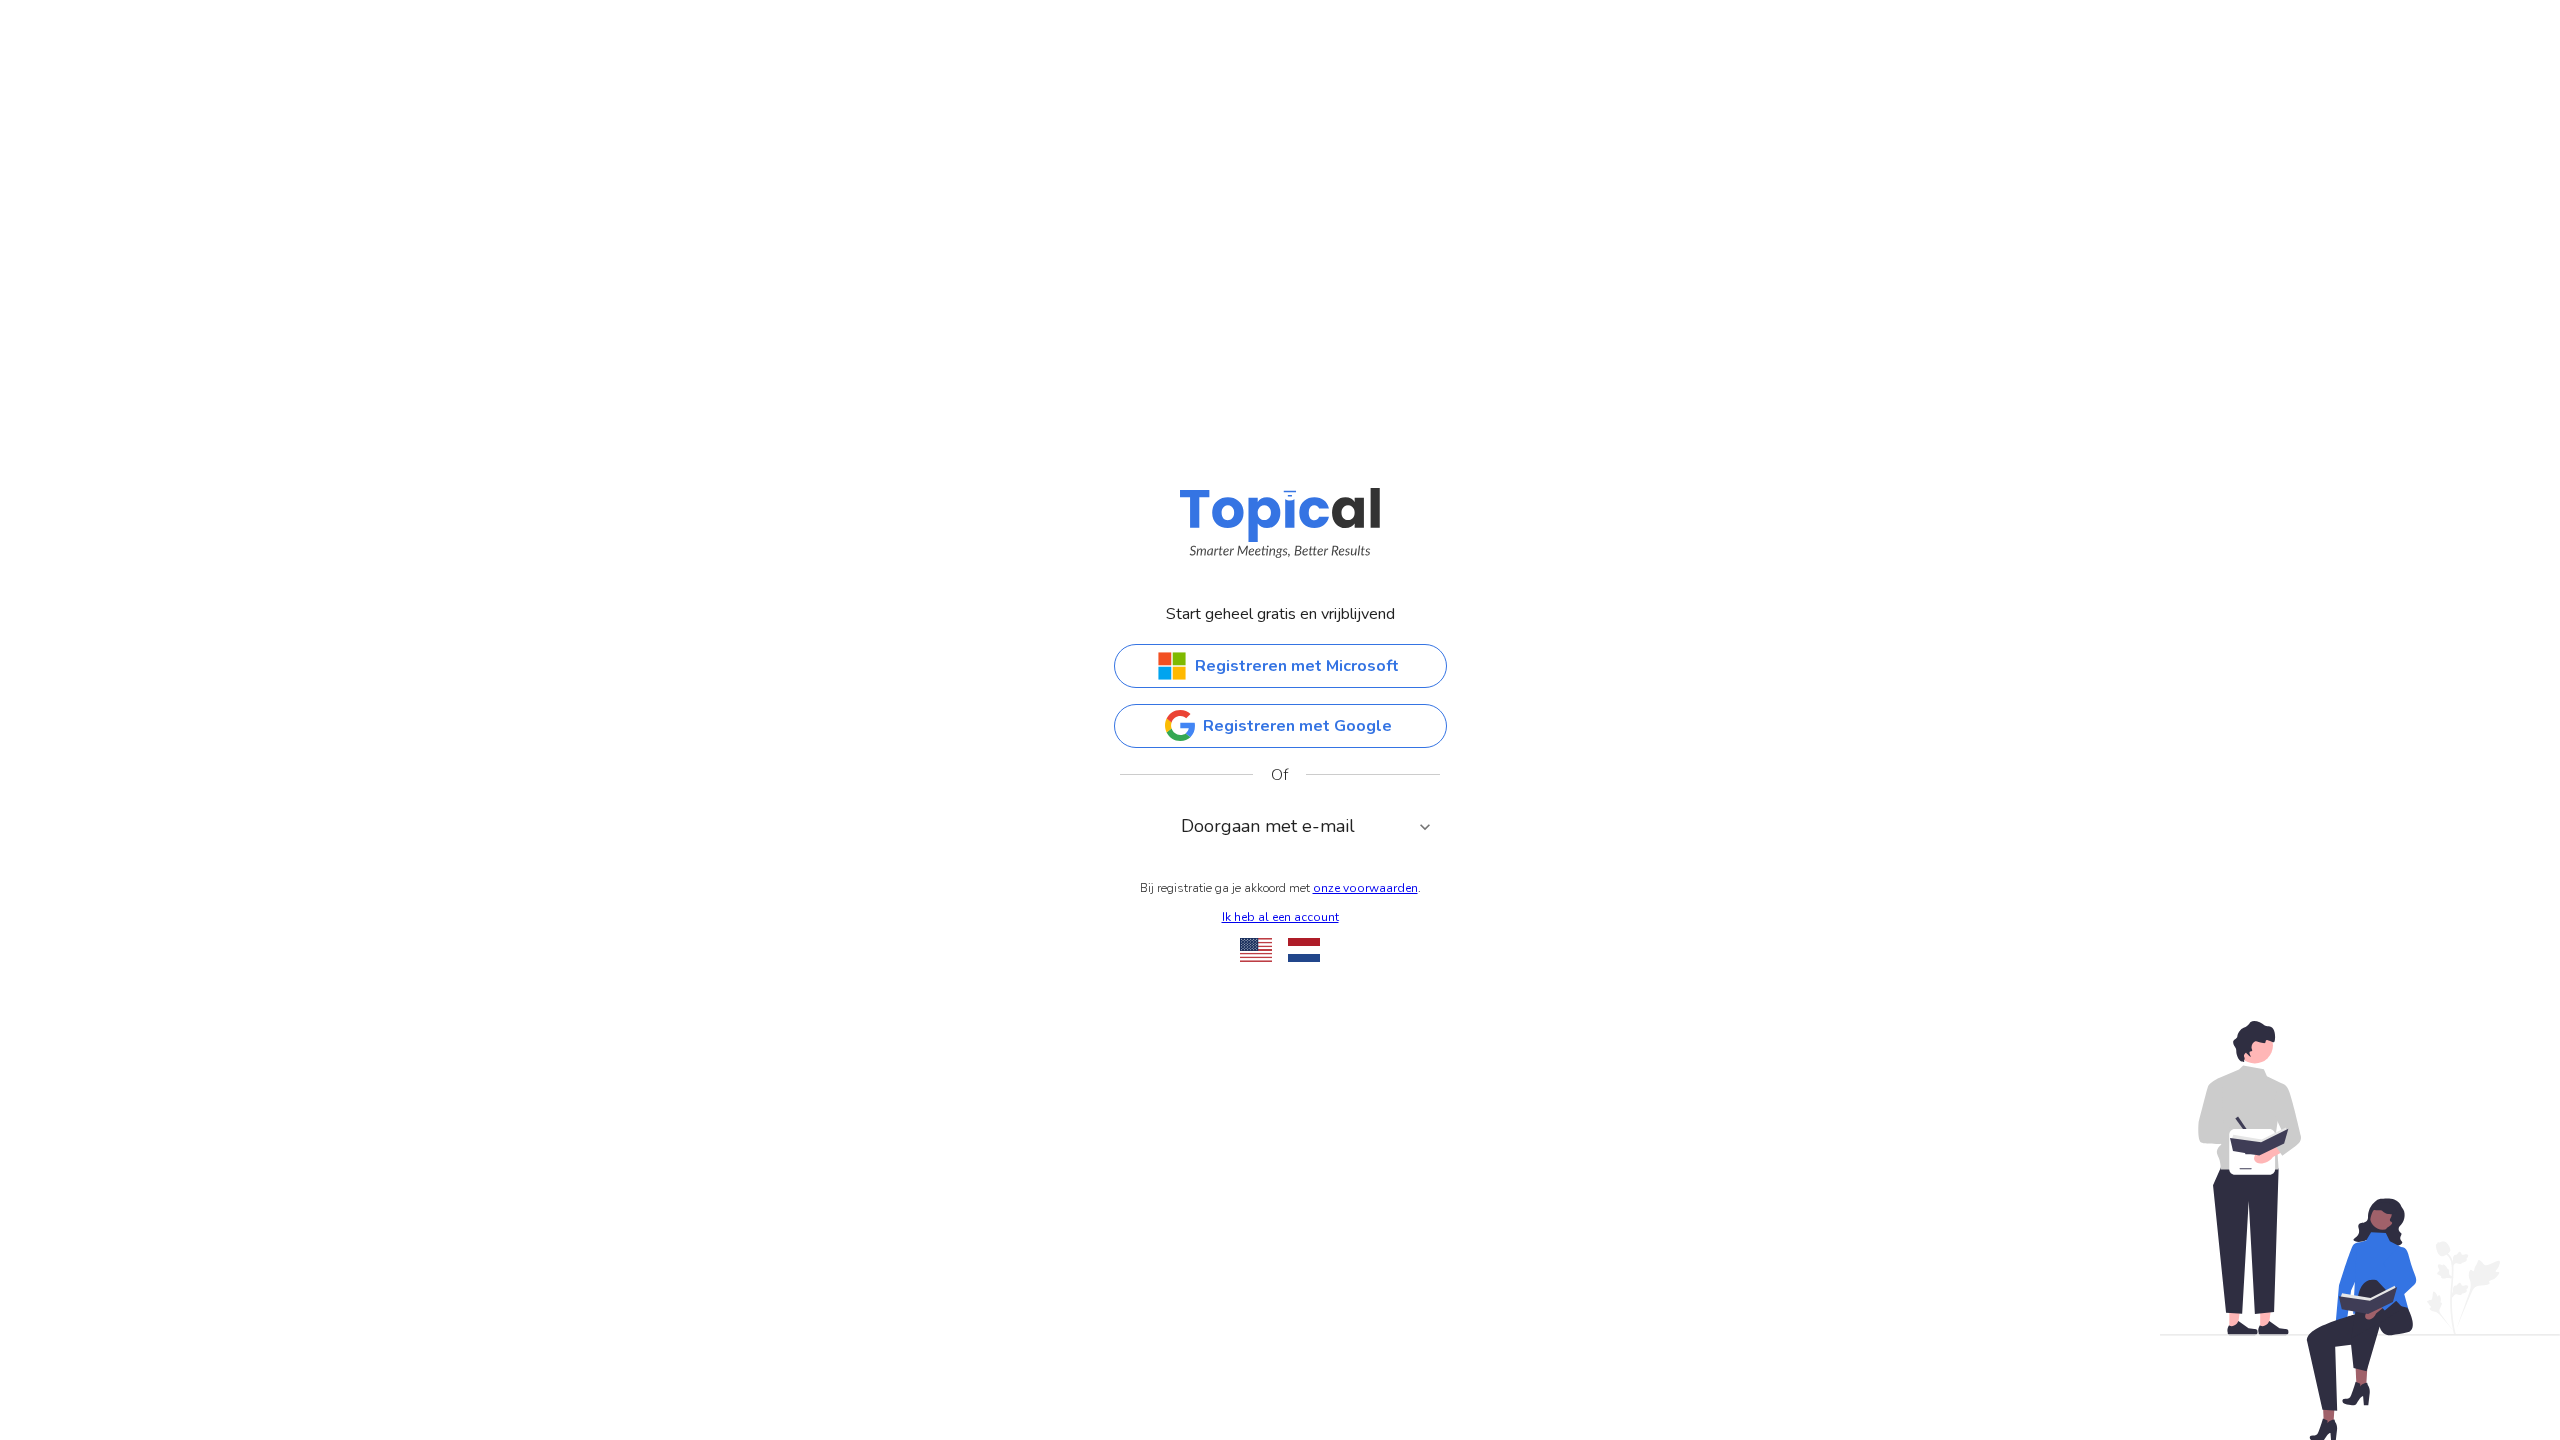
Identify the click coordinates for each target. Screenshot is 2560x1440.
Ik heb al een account (1280, 917)
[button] (1280, 827)
